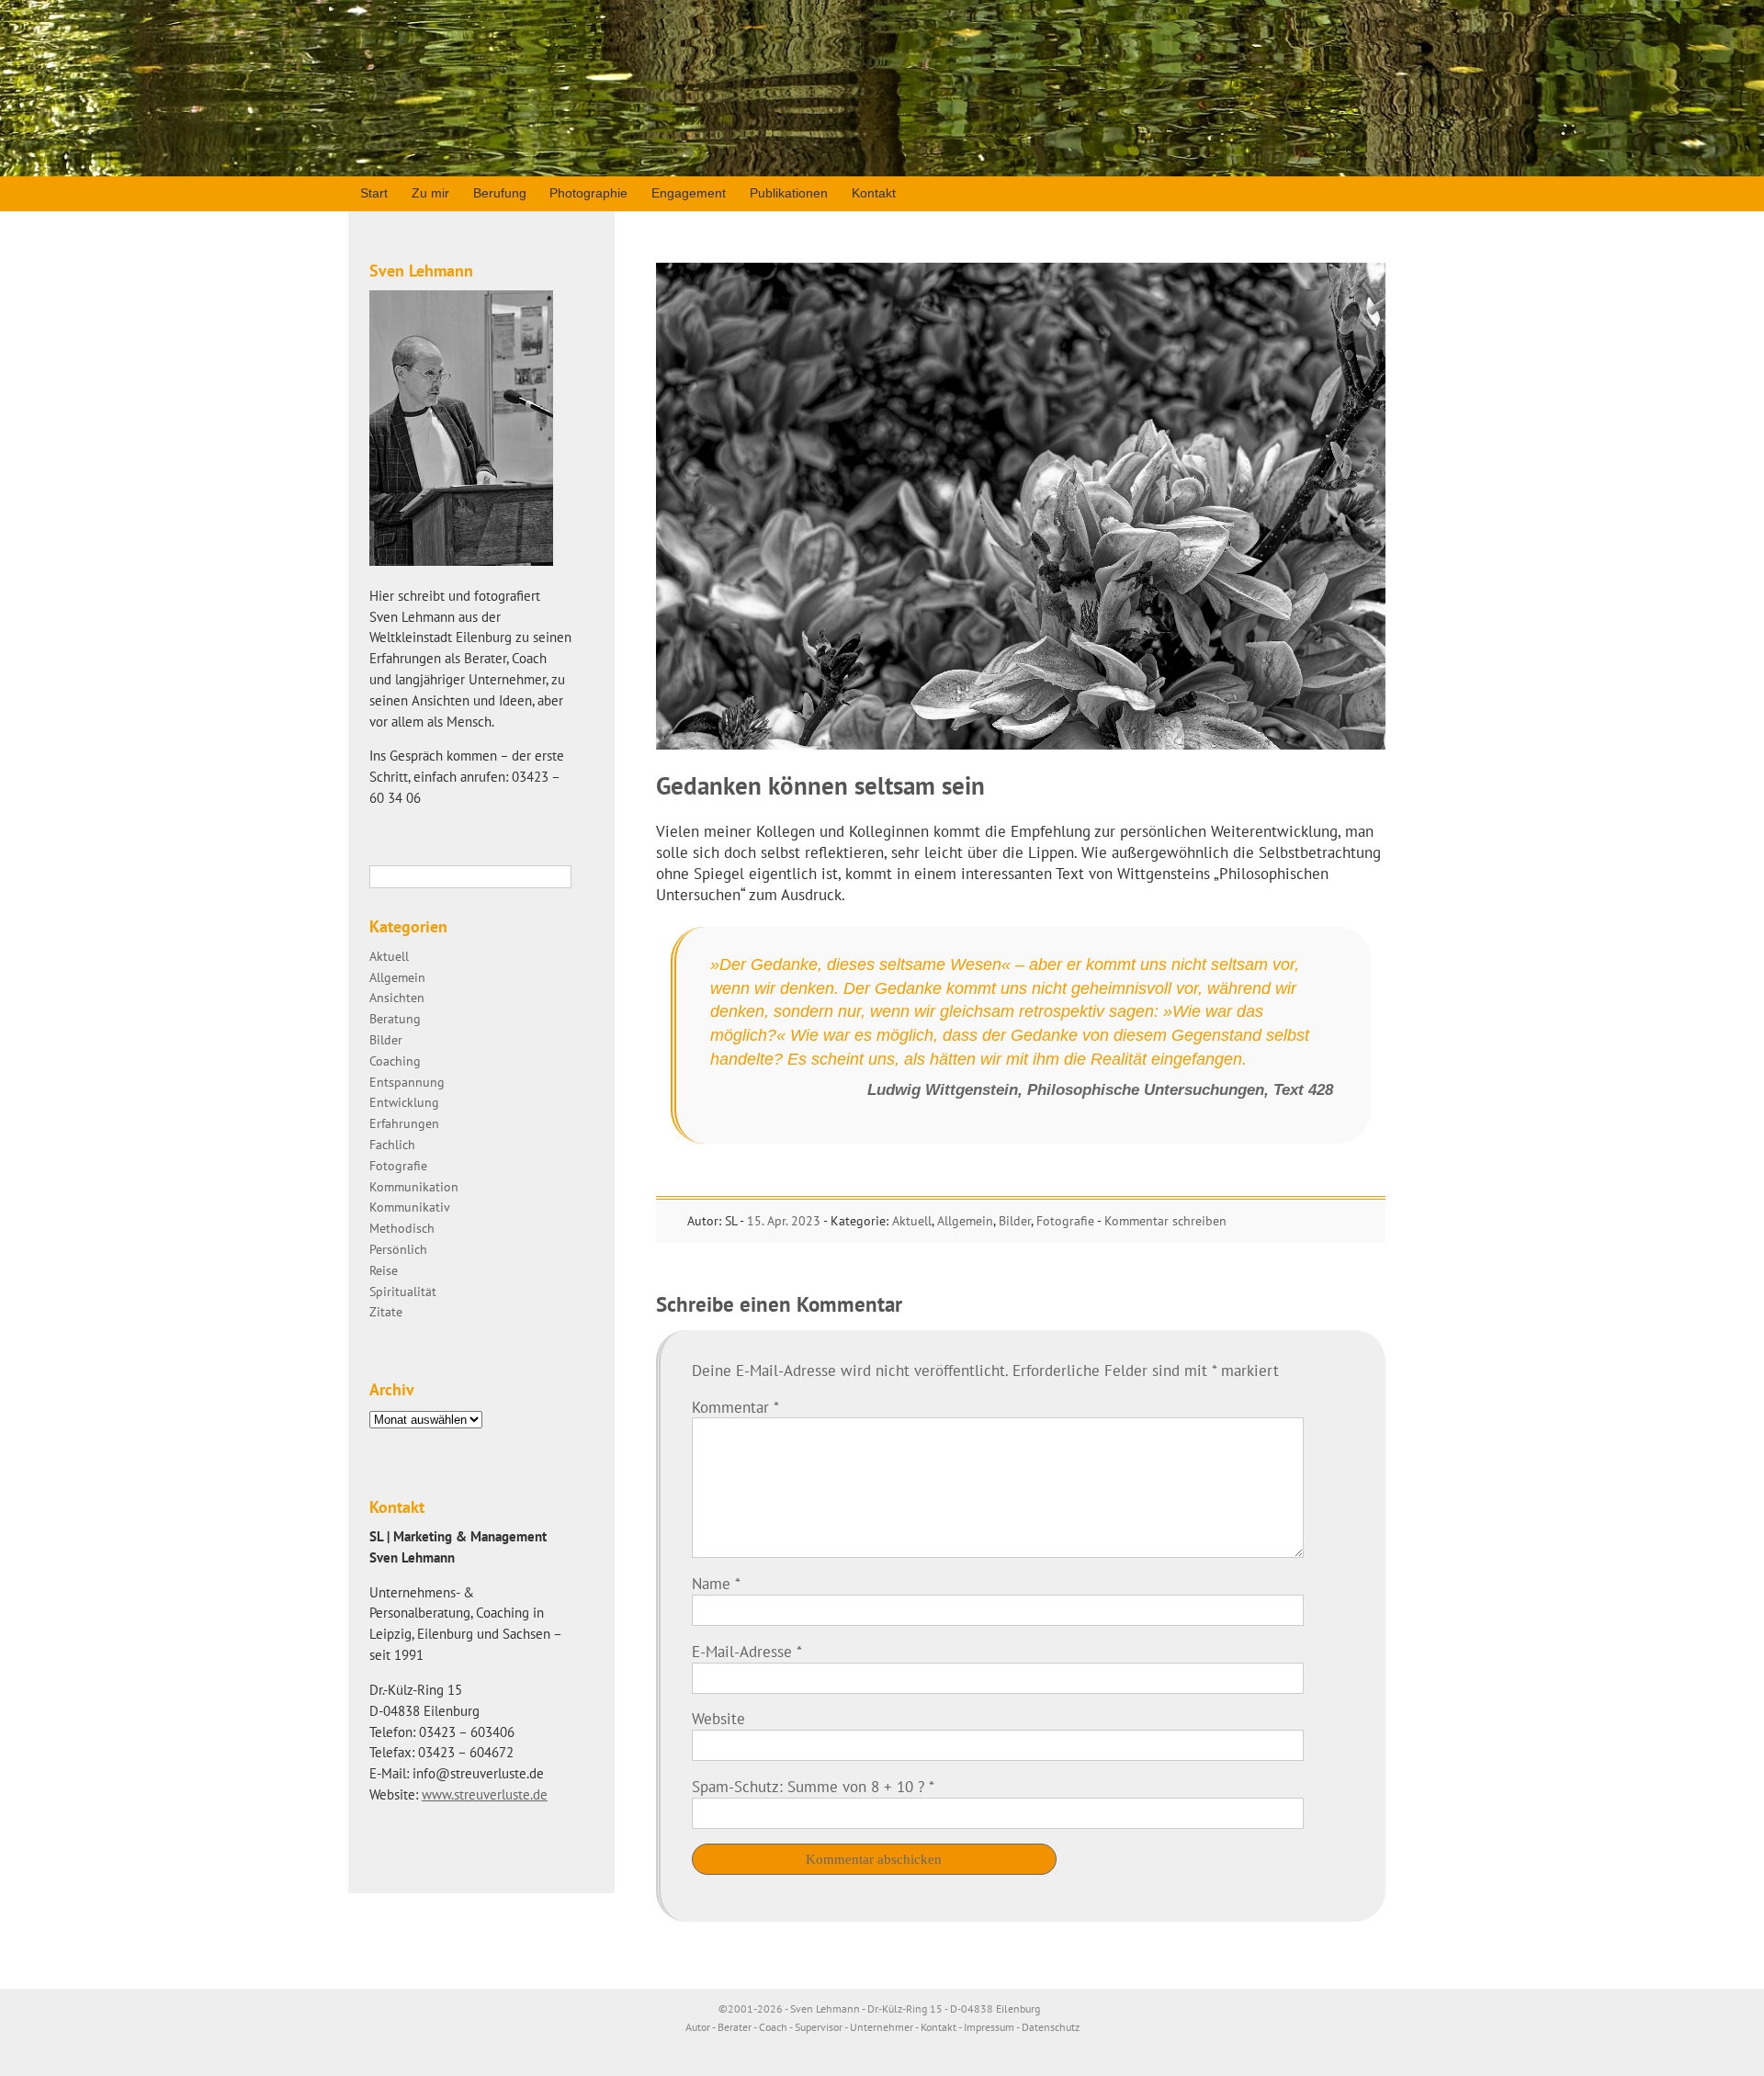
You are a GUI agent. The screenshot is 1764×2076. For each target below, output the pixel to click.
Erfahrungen (404, 1123)
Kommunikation (414, 1186)
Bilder (1015, 1221)
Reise (384, 1270)
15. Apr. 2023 (784, 1221)
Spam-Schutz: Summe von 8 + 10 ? (808, 1787)
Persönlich (398, 1249)
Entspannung (407, 1082)
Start (374, 193)
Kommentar (735, 1407)
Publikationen (789, 193)
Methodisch (402, 1228)
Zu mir (430, 193)
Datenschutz (1051, 2027)
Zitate (386, 1311)
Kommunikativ (410, 1207)
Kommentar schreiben (1165, 1221)
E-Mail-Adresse (747, 1652)
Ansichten (397, 997)
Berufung (500, 193)
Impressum (989, 2027)
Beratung (395, 1018)
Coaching (395, 1061)
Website (718, 1719)
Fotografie (1065, 1221)
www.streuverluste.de (485, 1794)
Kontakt (874, 193)
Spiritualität (403, 1291)
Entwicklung (404, 1102)
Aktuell (912, 1221)
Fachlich (392, 1144)
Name (716, 1584)
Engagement (689, 193)
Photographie (588, 193)
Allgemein (965, 1221)
